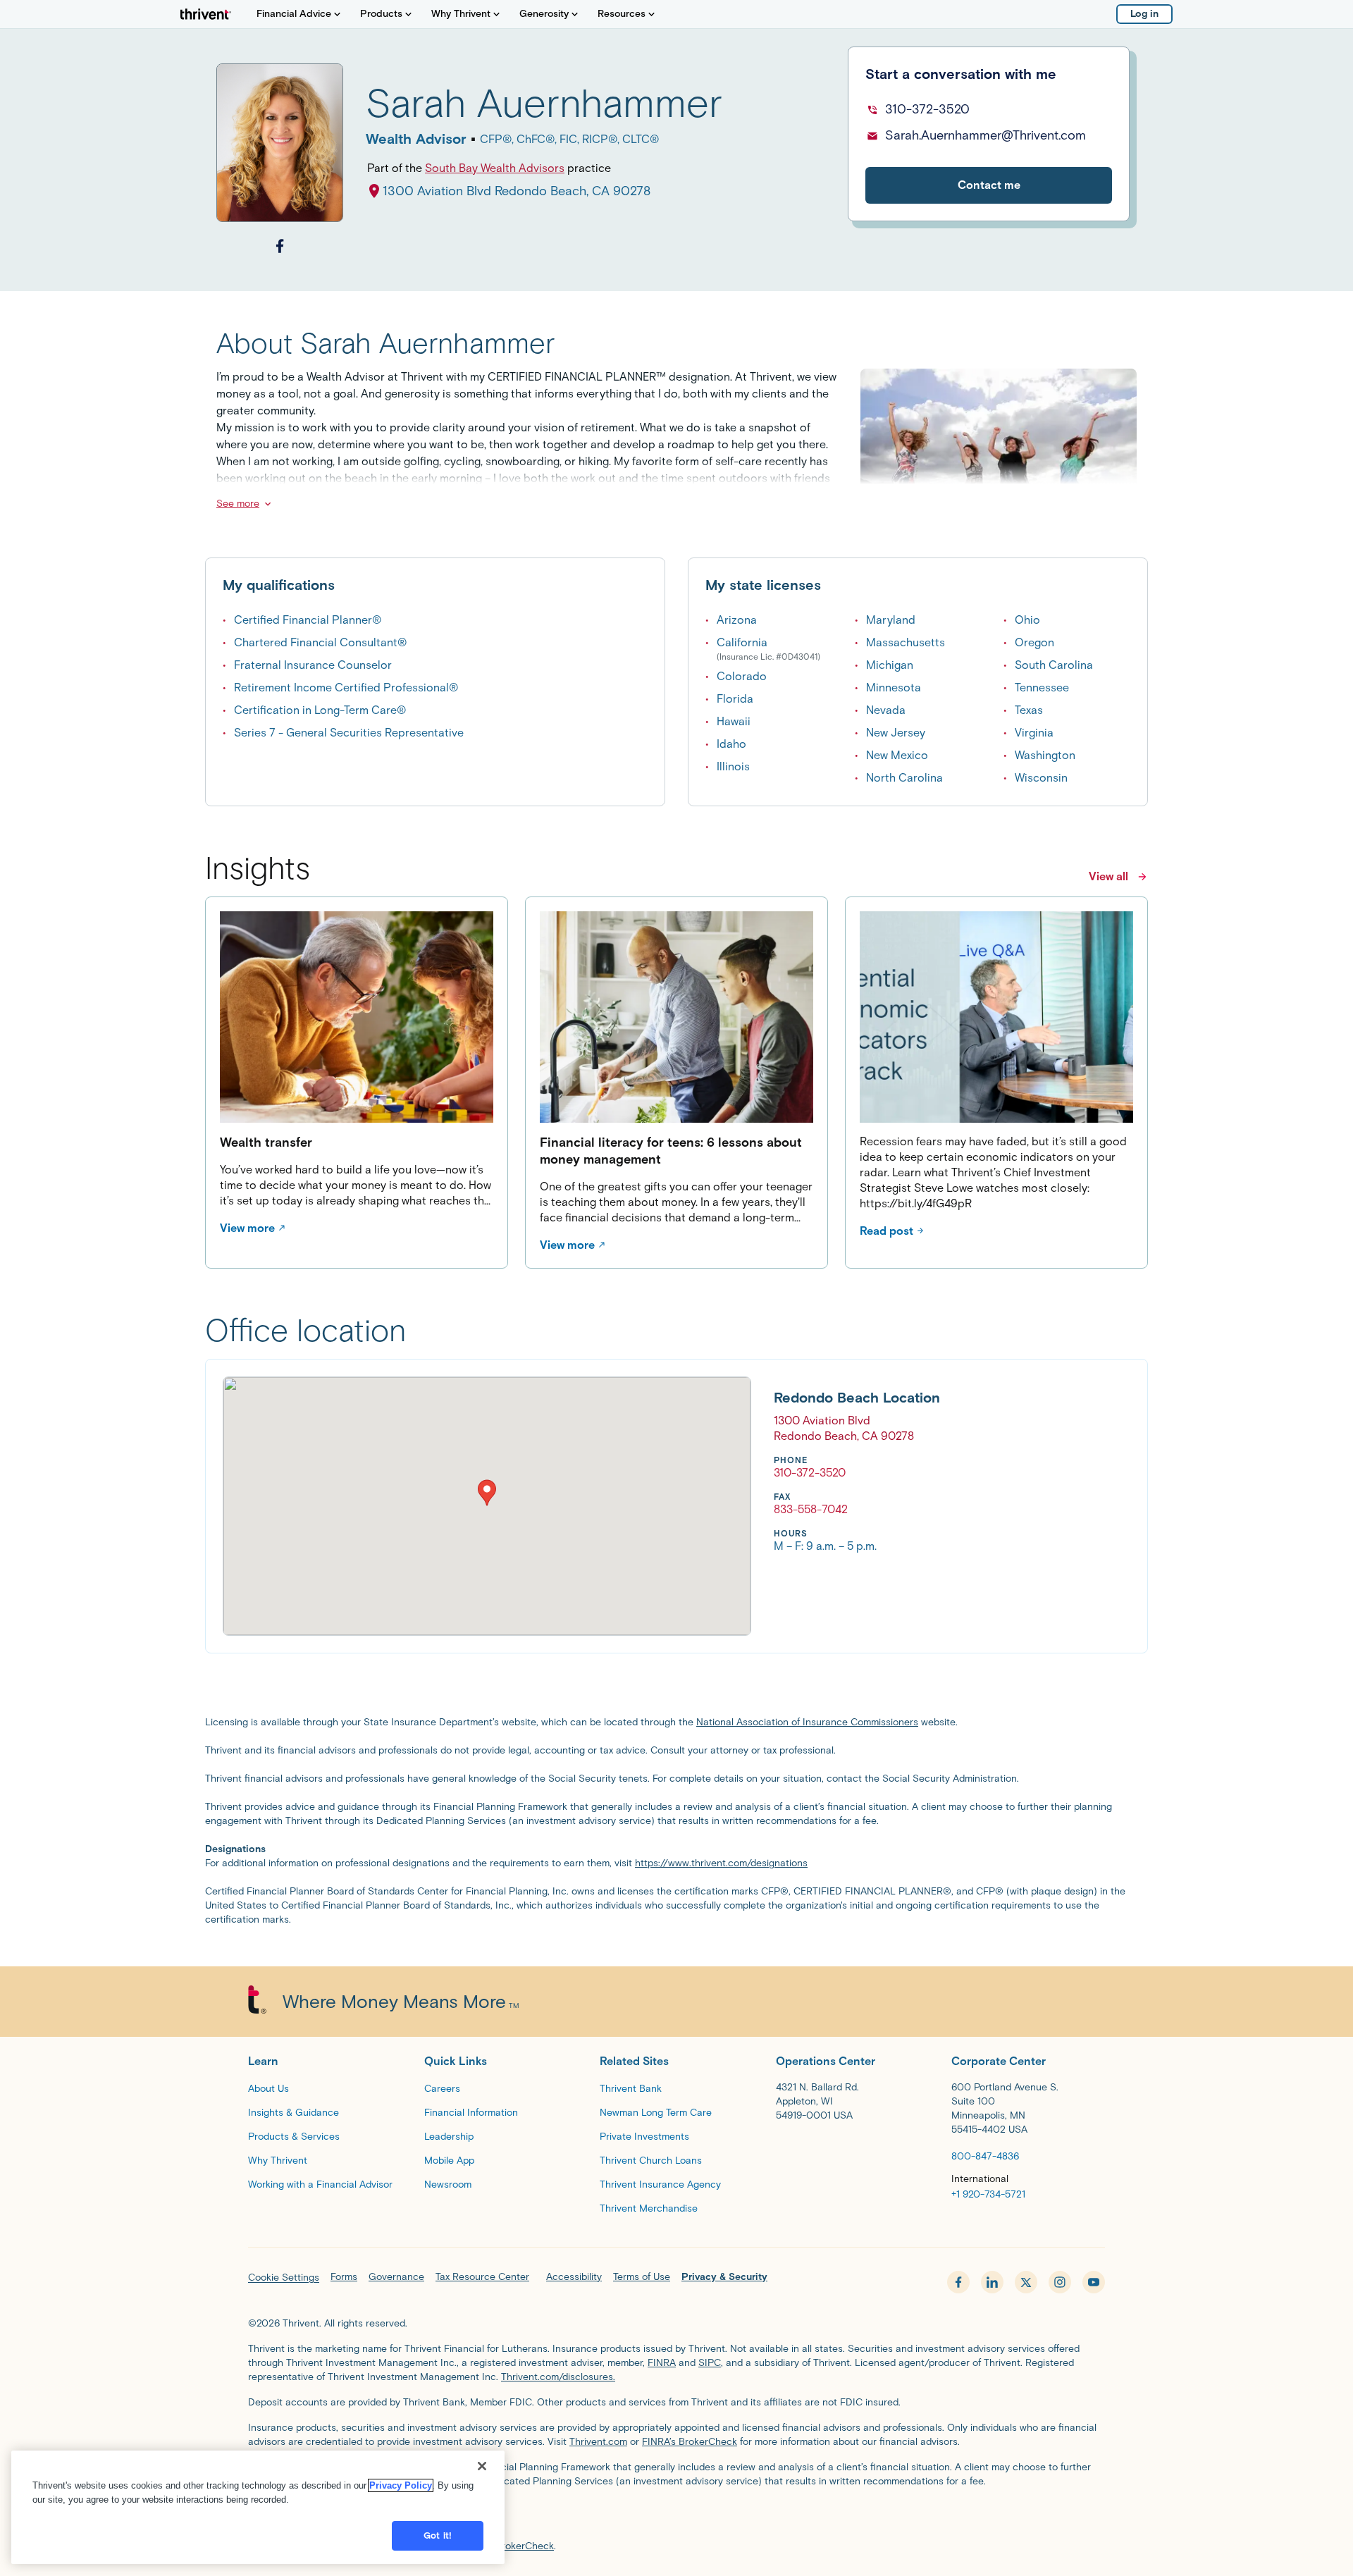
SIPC (710, 2363)
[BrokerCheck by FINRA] (676, 2517)
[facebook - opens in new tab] (958, 2282)
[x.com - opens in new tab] (1026, 2282)
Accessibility (574, 2277)
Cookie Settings (284, 2278)
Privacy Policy (401, 2485)
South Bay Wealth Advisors (495, 168)
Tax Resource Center (482, 2277)
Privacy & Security (724, 2277)
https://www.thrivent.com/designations (721, 1863)
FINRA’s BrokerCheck (690, 2442)
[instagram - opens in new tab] (1060, 2282)
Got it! (438, 2535)
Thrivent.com (598, 2442)
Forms (344, 2277)
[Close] (482, 2466)
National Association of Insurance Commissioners (807, 1722)
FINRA (662, 2363)
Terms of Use (642, 2277)
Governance (396, 2277)
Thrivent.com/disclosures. (558, 2377)
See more (238, 504)
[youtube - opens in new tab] (1094, 2282)
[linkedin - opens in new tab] (992, 2282)
